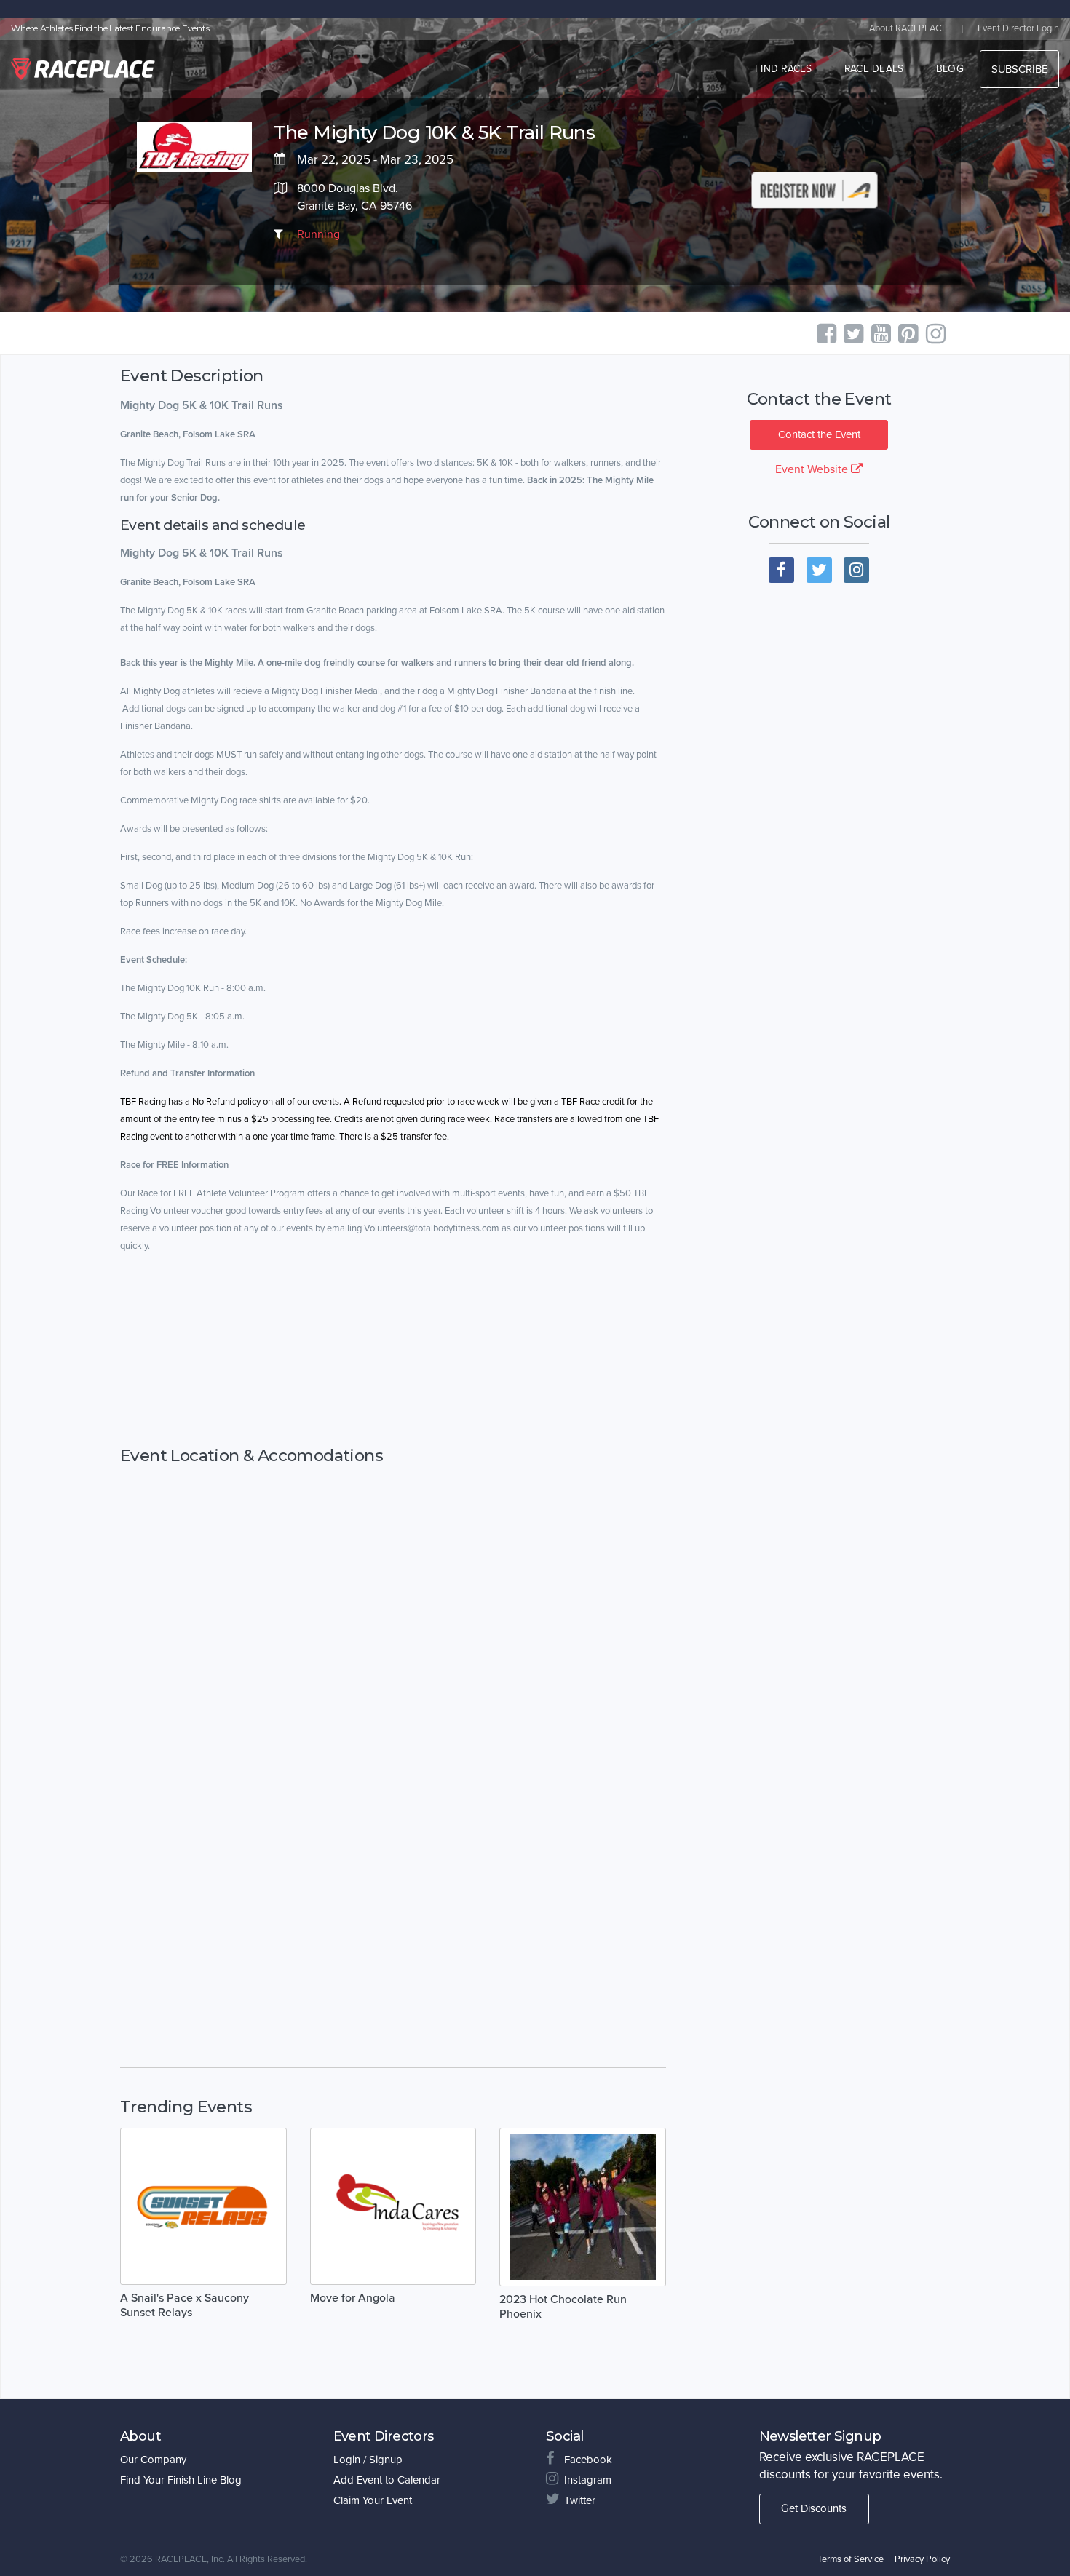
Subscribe (1019, 69)
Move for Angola (353, 2298)
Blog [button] (950, 69)
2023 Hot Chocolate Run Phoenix (563, 2307)
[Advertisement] (393, 1364)
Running (318, 234)
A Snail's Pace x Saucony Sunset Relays (185, 2305)
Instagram (588, 2480)
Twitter (580, 2500)
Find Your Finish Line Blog (181, 2480)
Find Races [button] (784, 69)
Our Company (153, 2460)
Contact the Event (819, 434)
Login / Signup (368, 2460)
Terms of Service (851, 2559)
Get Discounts (814, 2508)
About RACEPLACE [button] (908, 28)
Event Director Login (1018, 28)
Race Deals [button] (874, 69)
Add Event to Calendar (387, 2480)
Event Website (813, 469)
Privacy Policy (922, 2559)
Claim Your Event (373, 2500)
